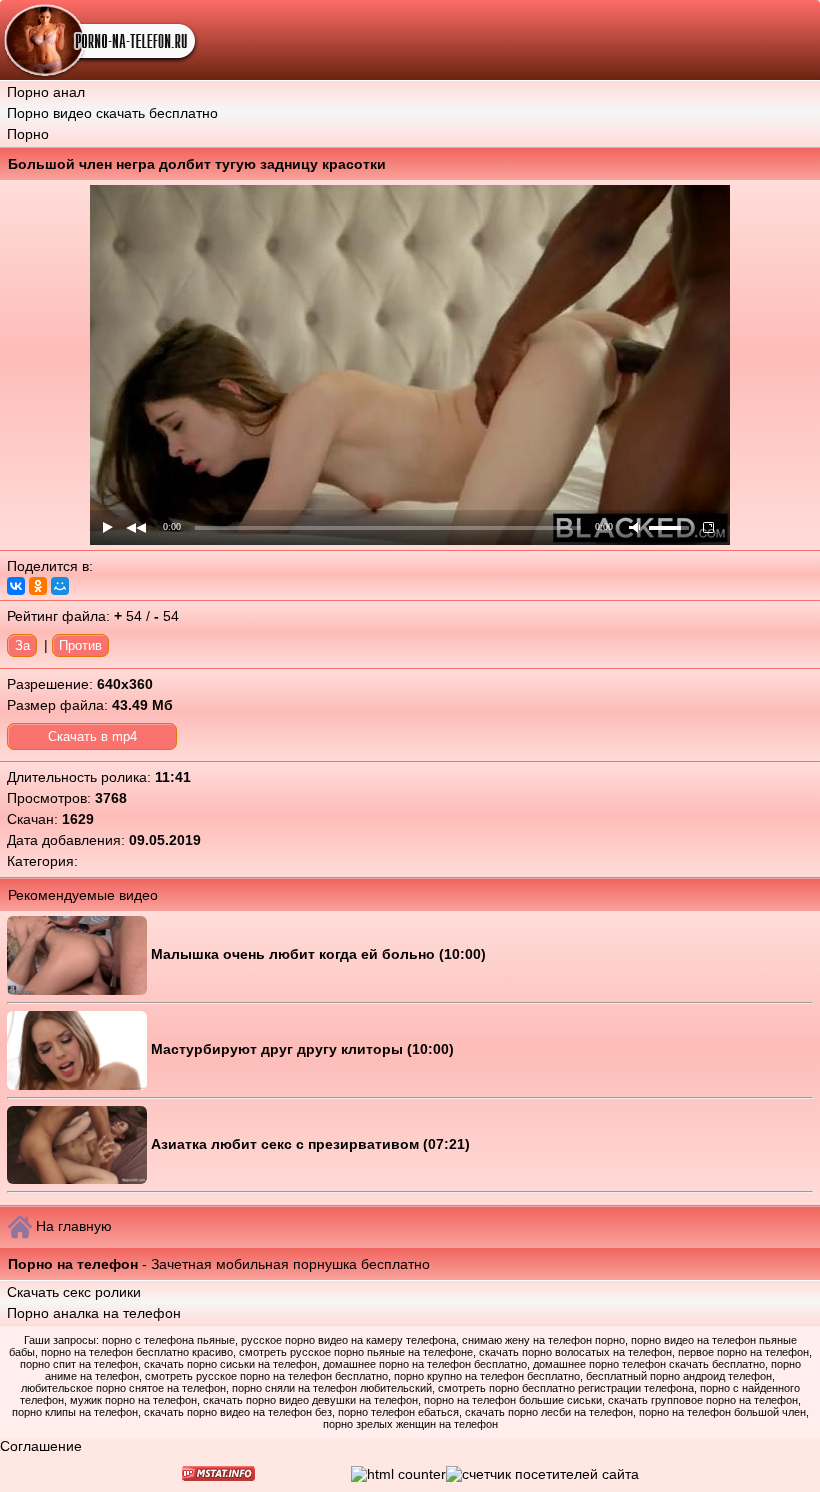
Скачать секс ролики (74, 1292)
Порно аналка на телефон (94, 1313)
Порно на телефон (73, 1264)
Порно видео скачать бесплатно (112, 113)
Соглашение (41, 1446)
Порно (28, 134)
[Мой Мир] (60, 586)
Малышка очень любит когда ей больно (295, 954)
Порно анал (46, 92)
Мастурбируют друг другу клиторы (279, 1049)
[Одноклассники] (38, 586)
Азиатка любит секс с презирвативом (287, 1144)
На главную (74, 1226)
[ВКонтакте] (16, 586)
